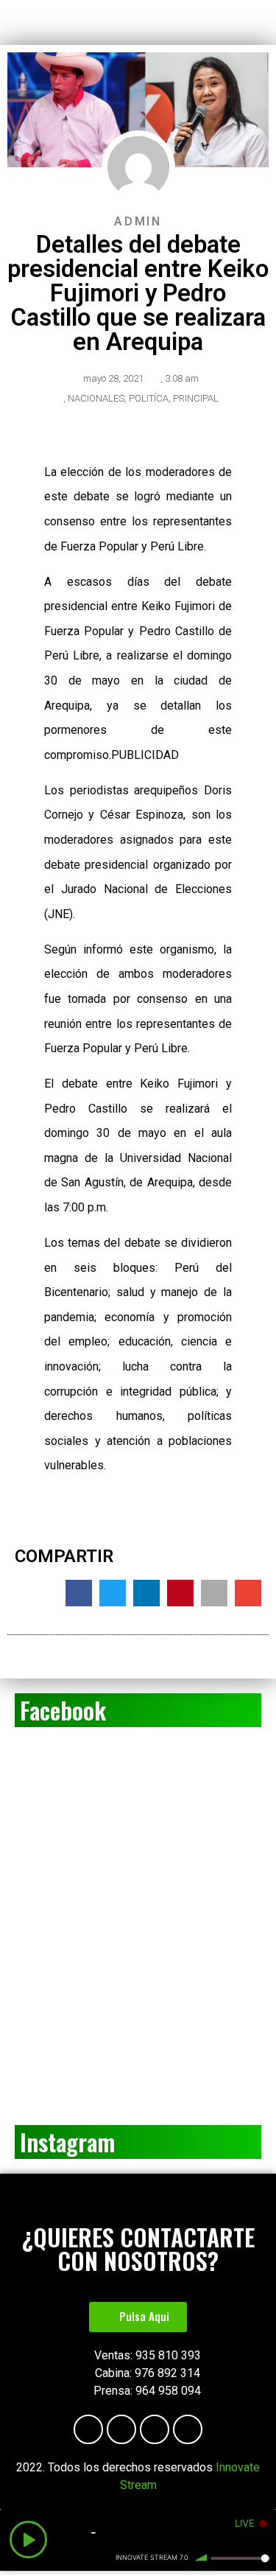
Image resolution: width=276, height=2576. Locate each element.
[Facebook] (88, 2429)
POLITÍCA (149, 398)
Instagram (67, 2142)
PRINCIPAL (196, 398)
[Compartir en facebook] (79, 1593)
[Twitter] (188, 2429)
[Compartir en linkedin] (146, 1593)
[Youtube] (121, 2429)
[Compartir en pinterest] (180, 1593)
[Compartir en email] (248, 1593)
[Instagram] (155, 2429)
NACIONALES (96, 398)
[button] (138, 2317)
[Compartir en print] (214, 1593)
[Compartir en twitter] (113, 1593)
